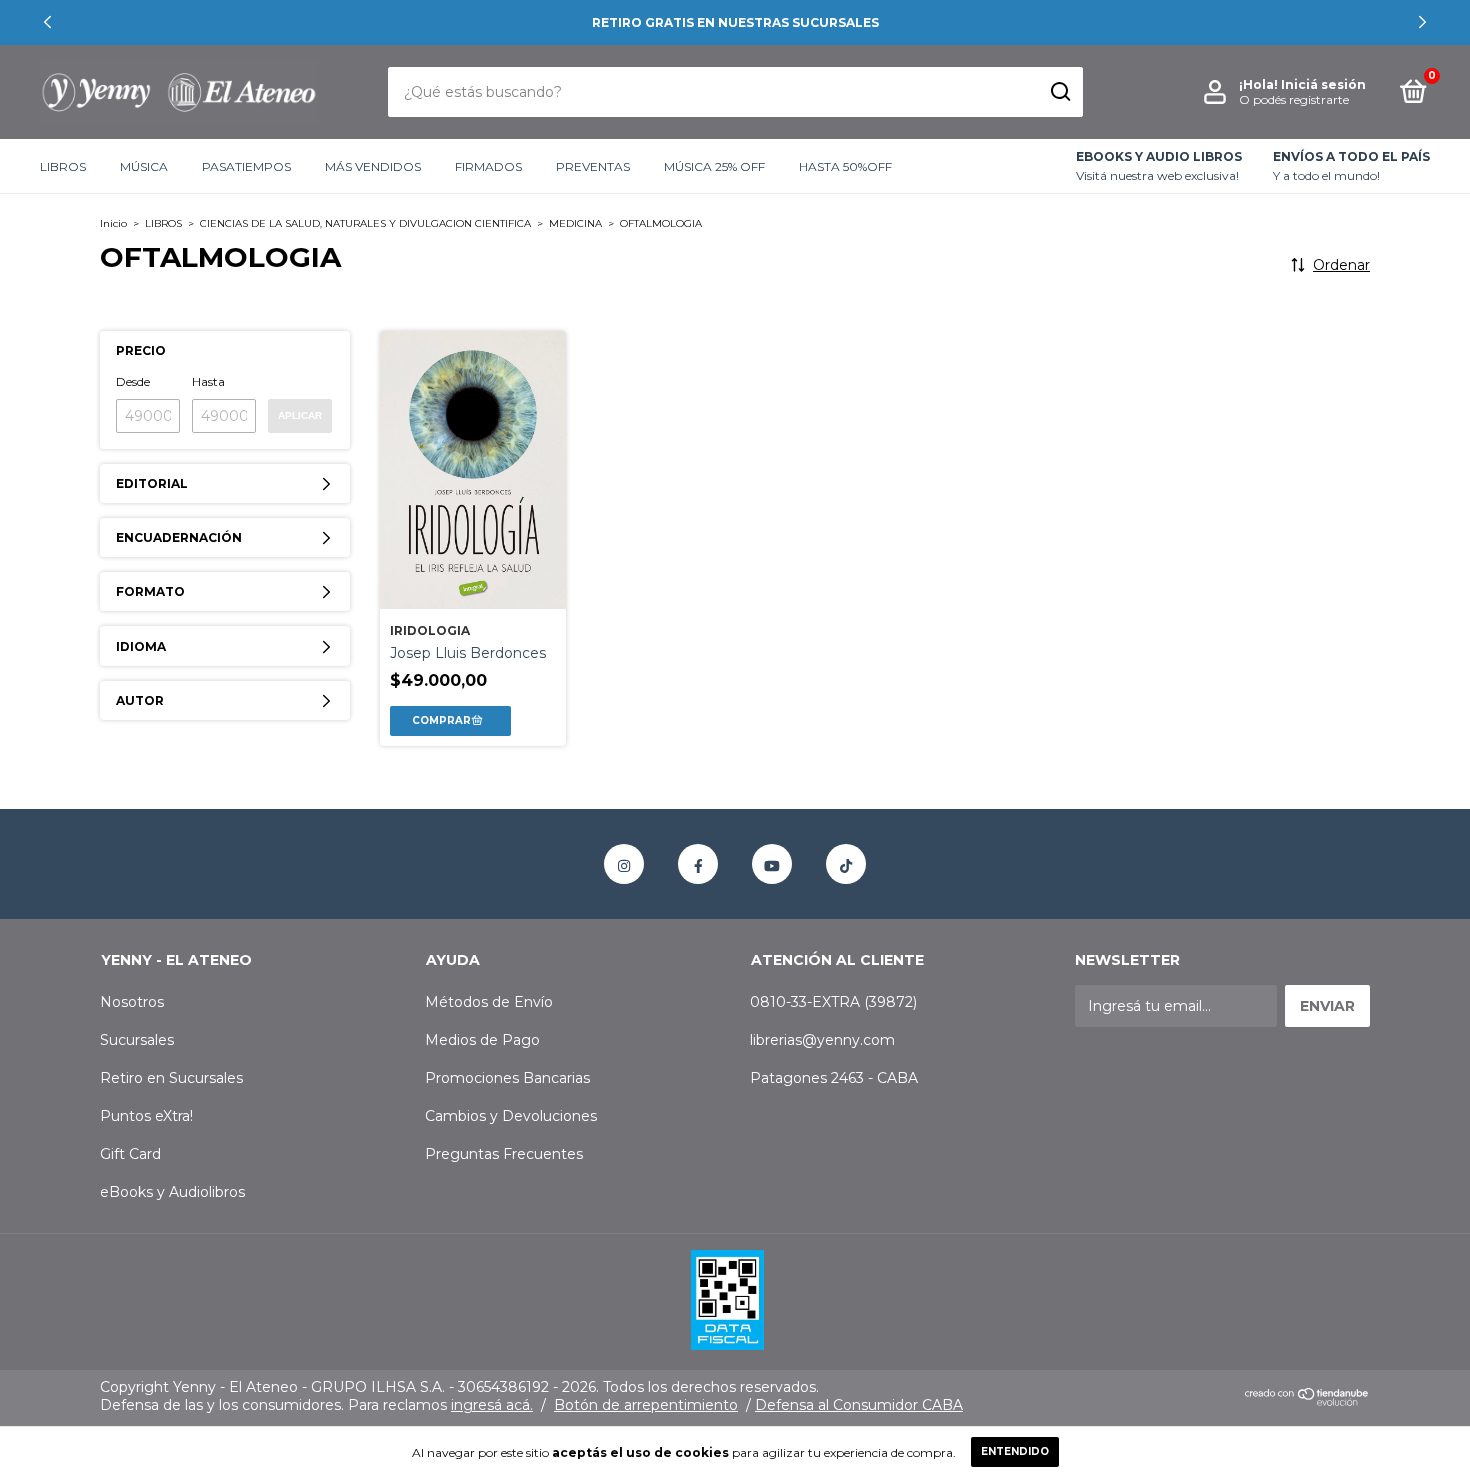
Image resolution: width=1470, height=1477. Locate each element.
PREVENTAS (593, 166)
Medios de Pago (482, 1040)
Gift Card (130, 1154)
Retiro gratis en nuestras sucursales (735, 22)
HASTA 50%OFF (845, 166)
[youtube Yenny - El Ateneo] (772, 864)
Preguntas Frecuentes (504, 1154)
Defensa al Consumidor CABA (859, 1405)
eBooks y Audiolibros (172, 1192)
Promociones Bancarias (507, 1078)
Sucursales (137, 1040)
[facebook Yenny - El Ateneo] (698, 864)
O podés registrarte (1294, 99)
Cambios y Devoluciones (511, 1116)
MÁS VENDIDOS (373, 166)
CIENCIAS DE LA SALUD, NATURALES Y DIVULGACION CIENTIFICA (365, 223)
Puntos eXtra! (146, 1116)
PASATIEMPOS (246, 166)
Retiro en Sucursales (171, 1078)
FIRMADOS (488, 166)
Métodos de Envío (489, 1002)
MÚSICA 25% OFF (714, 166)
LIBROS (63, 166)
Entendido (1015, 1451)
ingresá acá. (492, 1405)
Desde (133, 381)
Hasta (208, 381)
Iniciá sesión (1323, 84)
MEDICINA (575, 223)
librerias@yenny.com (822, 1040)
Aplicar (300, 415)
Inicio (113, 223)
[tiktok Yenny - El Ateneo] (846, 864)
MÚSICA (144, 166)
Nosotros (132, 1002)
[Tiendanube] (1307, 1402)
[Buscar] (1059, 92)
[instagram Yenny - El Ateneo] (624, 864)
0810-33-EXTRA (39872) (833, 1002)
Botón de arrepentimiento (646, 1405)
